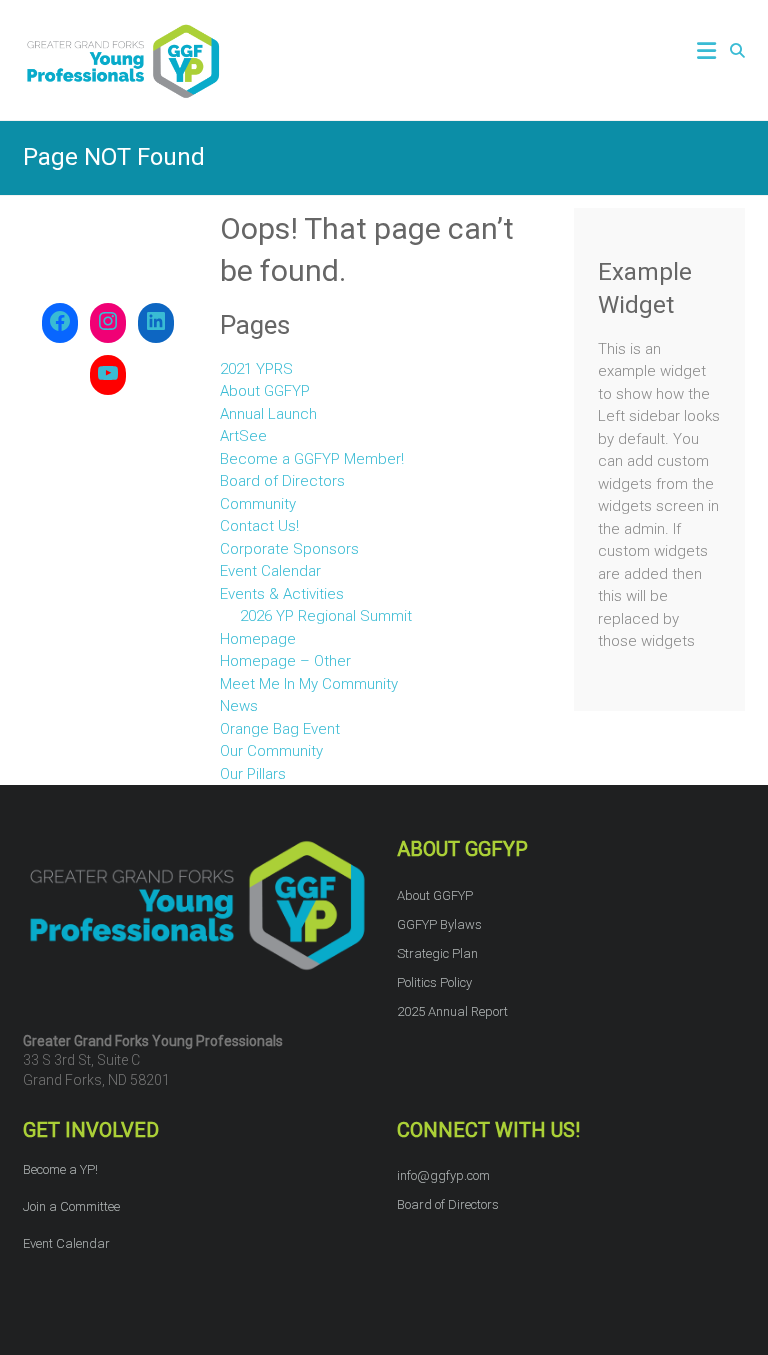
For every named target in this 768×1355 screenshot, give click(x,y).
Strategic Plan (437, 953)
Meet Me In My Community (309, 684)
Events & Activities (282, 594)
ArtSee (243, 436)
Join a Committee (71, 1206)
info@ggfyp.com (443, 1175)
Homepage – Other (285, 661)
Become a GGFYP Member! (312, 459)
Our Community (271, 751)
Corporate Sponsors (289, 549)
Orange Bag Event (280, 729)
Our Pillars (253, 774)
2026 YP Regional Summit (326, 616)
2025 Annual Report (452, 1011)
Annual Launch (268, 414)
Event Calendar (270, 571)
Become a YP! (60, 1169)
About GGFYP (265, 391)
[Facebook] (60, 323)
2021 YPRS (256, 369)
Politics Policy (434, 982)
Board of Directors (282, 481)
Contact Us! (259, 526)
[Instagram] (108, 323)
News (239, 706)
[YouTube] (108, 375)
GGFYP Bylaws (439, 924)
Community (258, 504)
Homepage (258, 639)
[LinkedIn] (156, 323)
